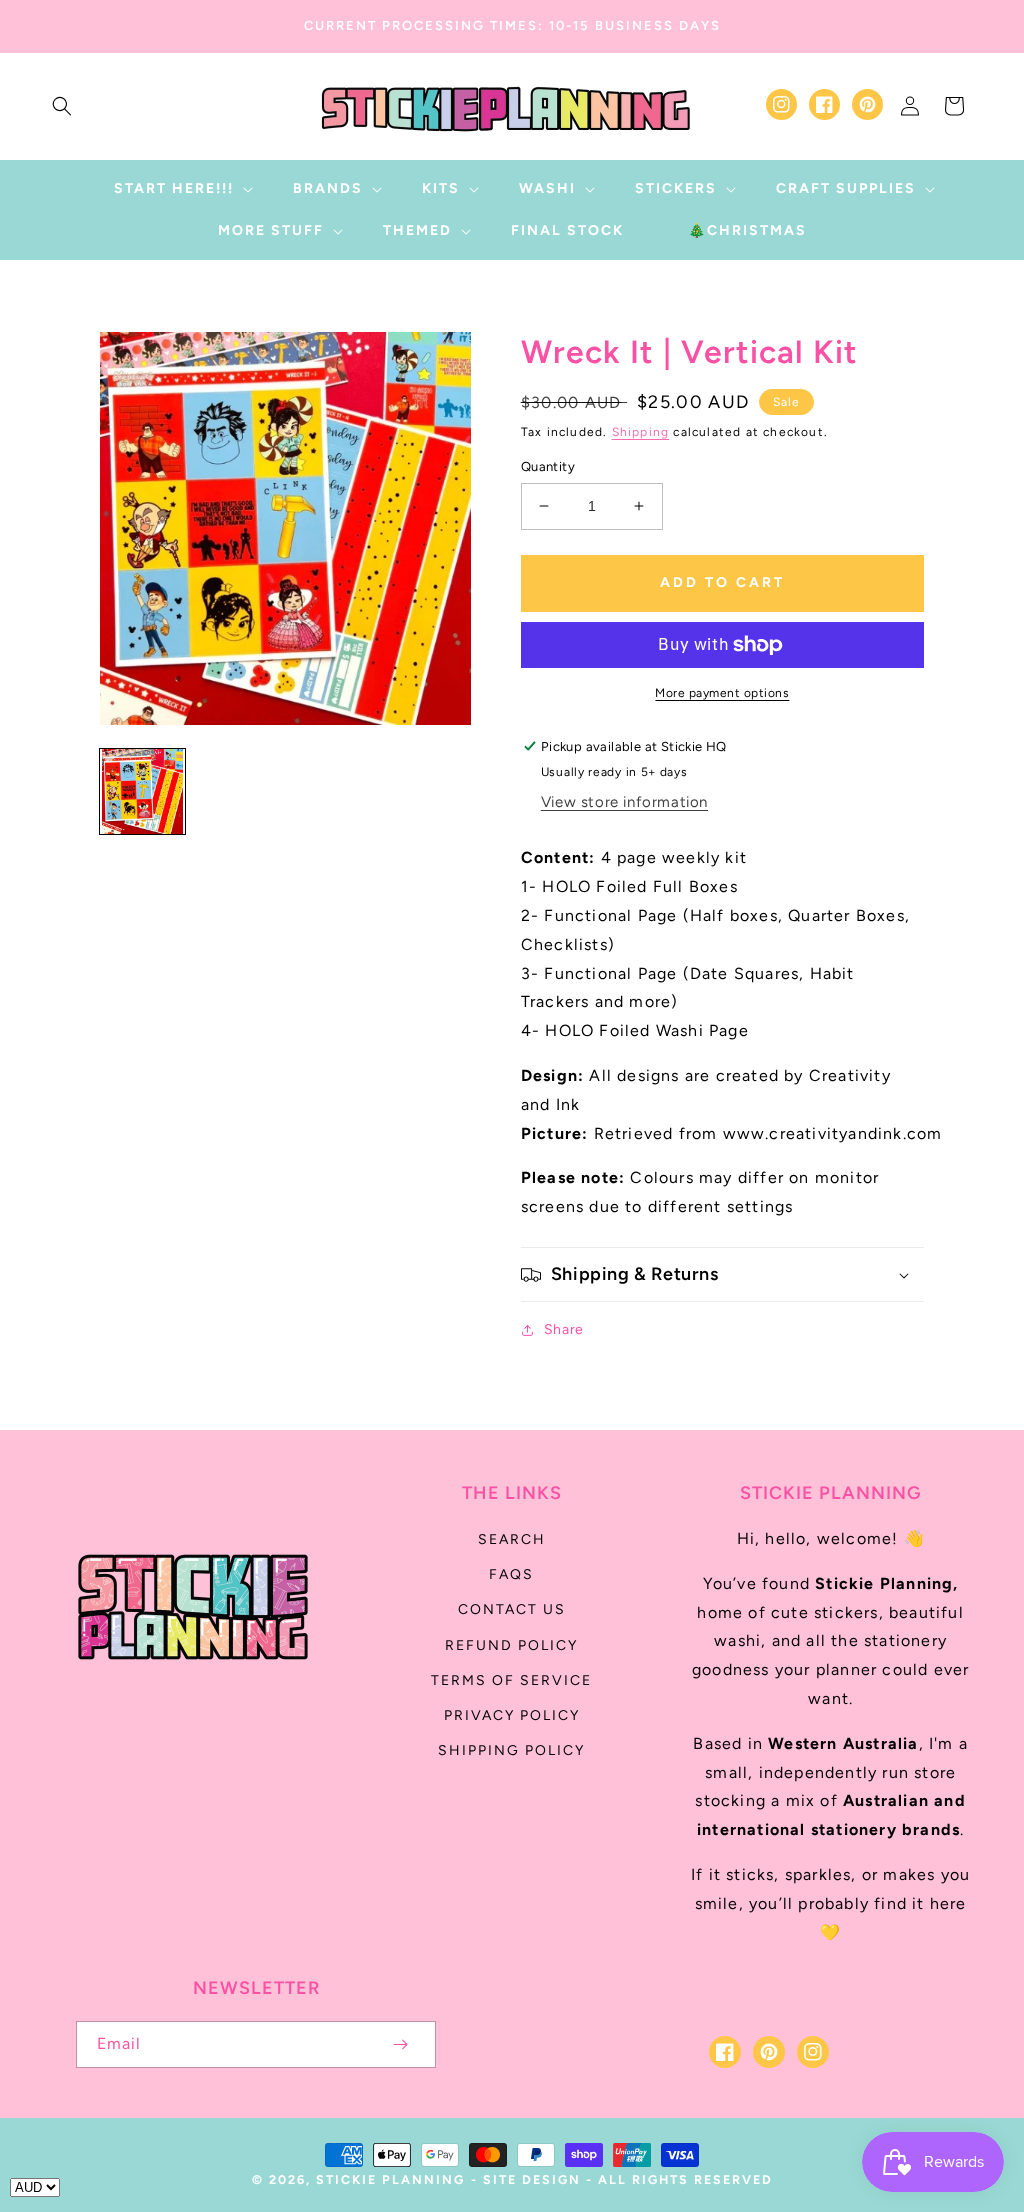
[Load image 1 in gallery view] (142, 791)
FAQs (511, 1574)
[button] (62, 106)
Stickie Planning (390, 2179)
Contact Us (512, 1609)
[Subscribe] (400, 2044)
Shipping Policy (511, 1750)
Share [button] (564, 1329)
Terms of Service (511, 1680)
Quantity (548, 466)
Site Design (532, 2179)
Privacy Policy (512, 1715)
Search (512, 1539)
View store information (624, 802)
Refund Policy (511, 1645)
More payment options (722, 693)
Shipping (641, 432)
